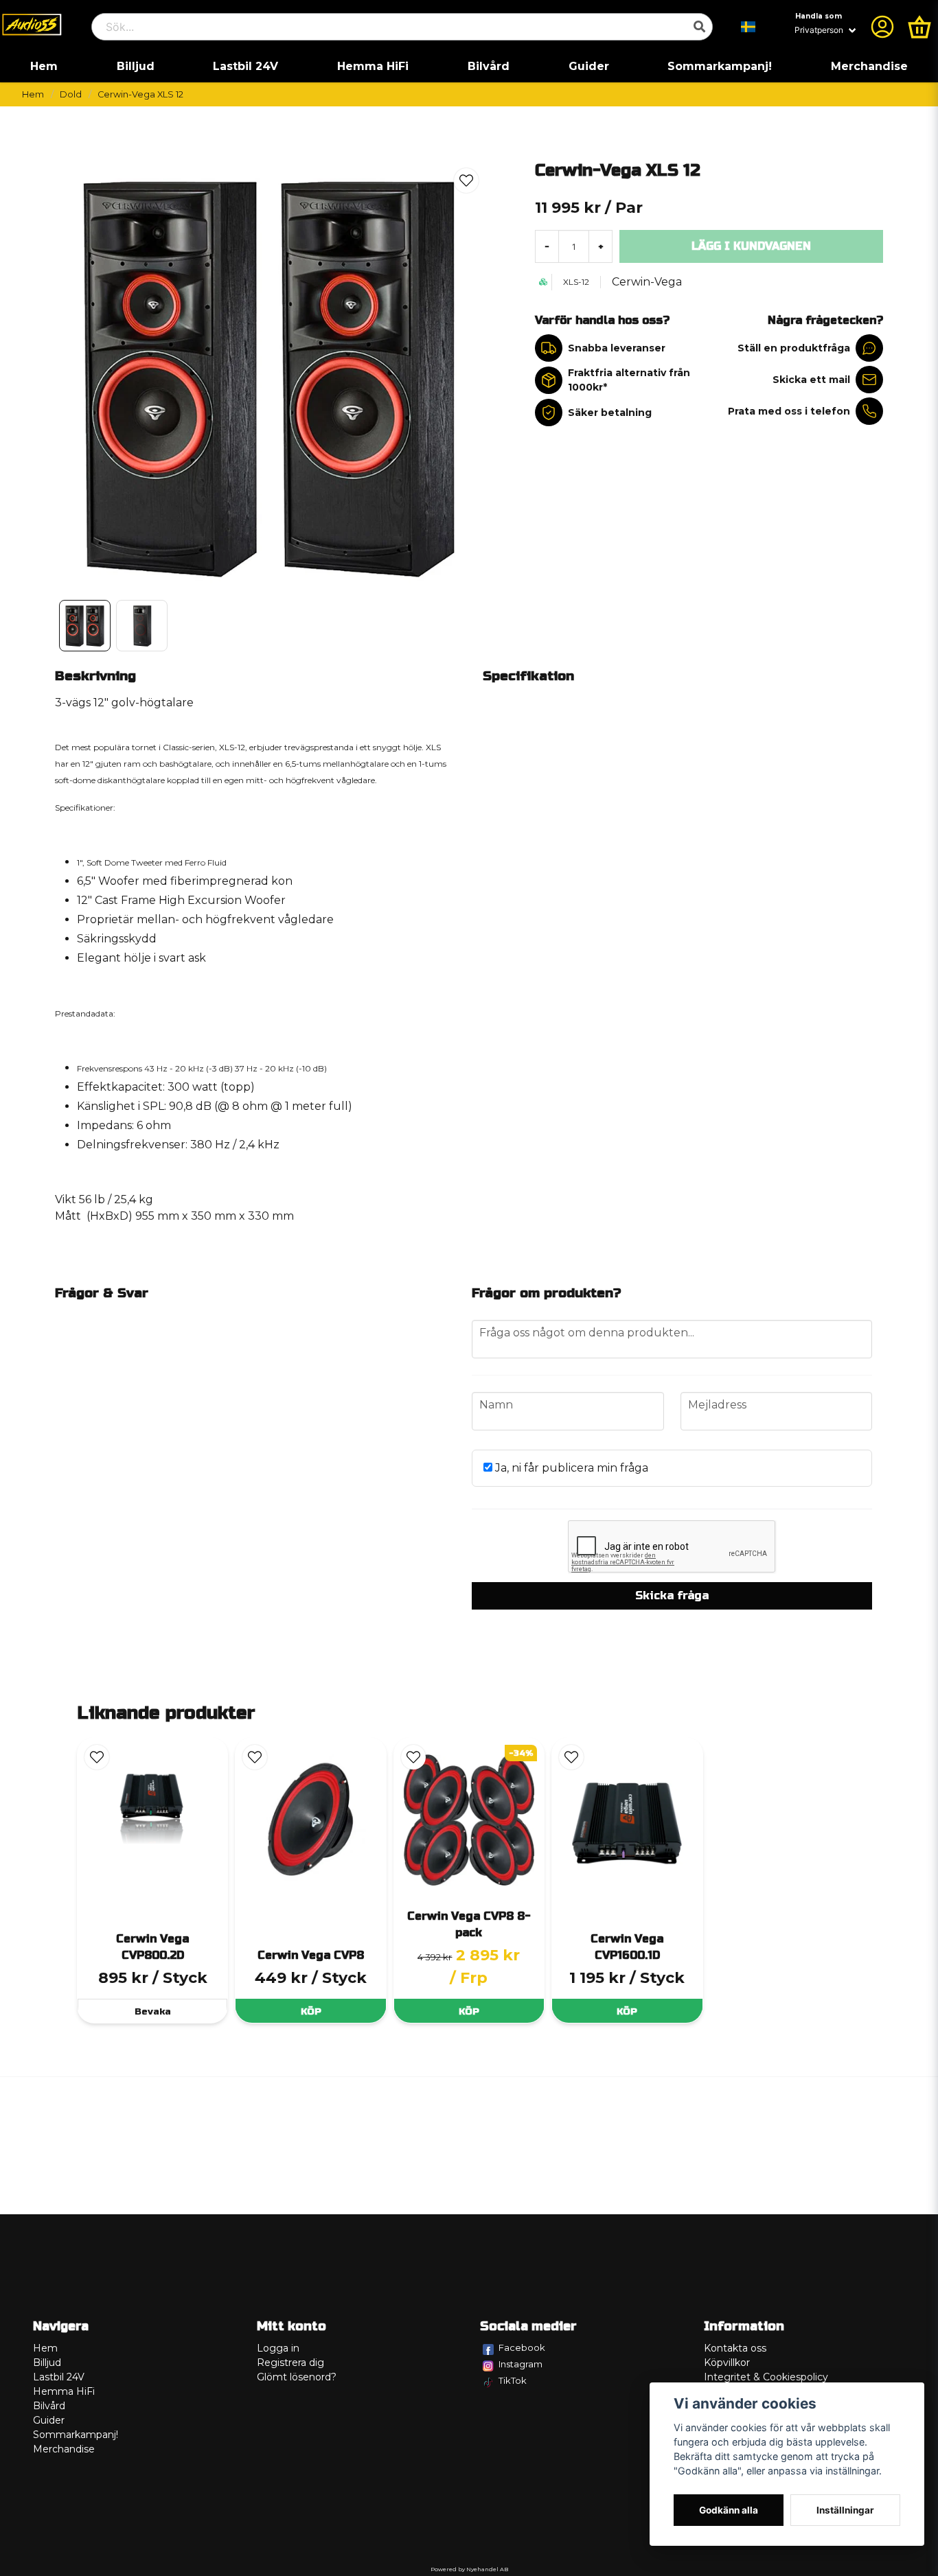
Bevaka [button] (153, 2011)
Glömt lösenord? (297, 2377)
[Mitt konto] (882, 27)
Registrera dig (290, 2363)
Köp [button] (469, 2011)
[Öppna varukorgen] (919, 27)
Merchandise (869, 66)
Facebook (522, 2347)
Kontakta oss (735, 2348)
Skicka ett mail (811, 380)
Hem (44, 66)
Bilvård (489, 66)
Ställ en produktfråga (794, 348)
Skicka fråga (672, 1596)
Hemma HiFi (373, 66)
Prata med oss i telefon (789, 411)
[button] (748, 27)
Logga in (278, 2348)
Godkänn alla (729, 2510)
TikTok (513, 2380)
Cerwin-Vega (647, 282)
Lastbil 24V (245, 66)
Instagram (521, 2364)
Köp (311, 2011)
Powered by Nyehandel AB (469, 2569)
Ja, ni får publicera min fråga (570, 1468)
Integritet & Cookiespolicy (766, 2377)
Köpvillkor (727, 2363)
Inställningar (845, 2510)
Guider (589, 66)
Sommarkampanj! (720, 66)
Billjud (136, 66)
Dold (71, 94)
